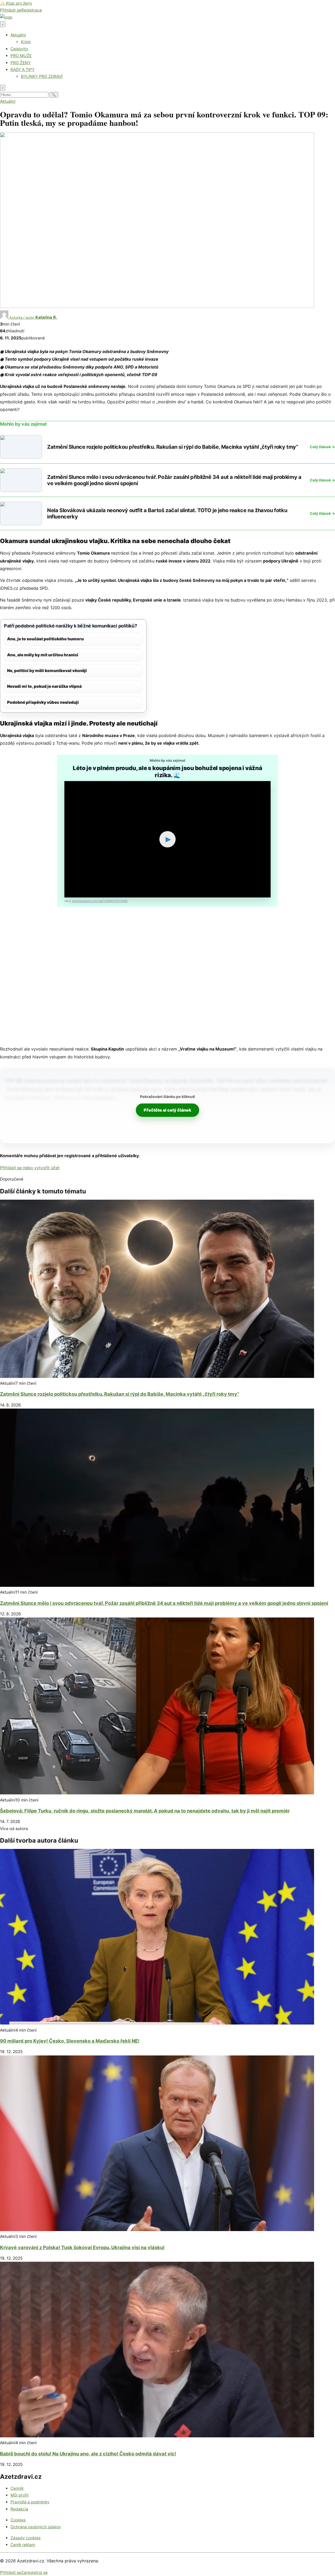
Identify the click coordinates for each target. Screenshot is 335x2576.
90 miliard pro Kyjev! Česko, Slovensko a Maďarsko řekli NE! (70, 2041)
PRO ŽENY (21, 63)
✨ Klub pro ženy (16, 3)
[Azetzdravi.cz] (6, 17)
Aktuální (18, 35)
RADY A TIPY (23, 70)
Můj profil (19, 2495)
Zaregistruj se (34, 2572)
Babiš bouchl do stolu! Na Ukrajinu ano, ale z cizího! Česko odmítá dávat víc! (88, 2454)
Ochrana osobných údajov (36, 2527)
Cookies (18, 2520)
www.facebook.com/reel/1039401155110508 (100, 901)
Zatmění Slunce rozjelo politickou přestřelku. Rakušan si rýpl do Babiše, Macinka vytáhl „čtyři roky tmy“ (120, 1394)
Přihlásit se (11, 10)
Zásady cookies (26, 2538)
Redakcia (19, 2509)
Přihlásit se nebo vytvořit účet (30, 1168)
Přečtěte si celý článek (167, 1110)
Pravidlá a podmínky (30, 2502)
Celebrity (19, 49)
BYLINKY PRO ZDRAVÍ (42, 76)
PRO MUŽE (21, 56)
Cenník (17, 2488)
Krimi (26, 42)
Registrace (32, 10)
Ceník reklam (23, 2545)
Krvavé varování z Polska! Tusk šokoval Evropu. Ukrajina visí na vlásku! (82, 2247)
